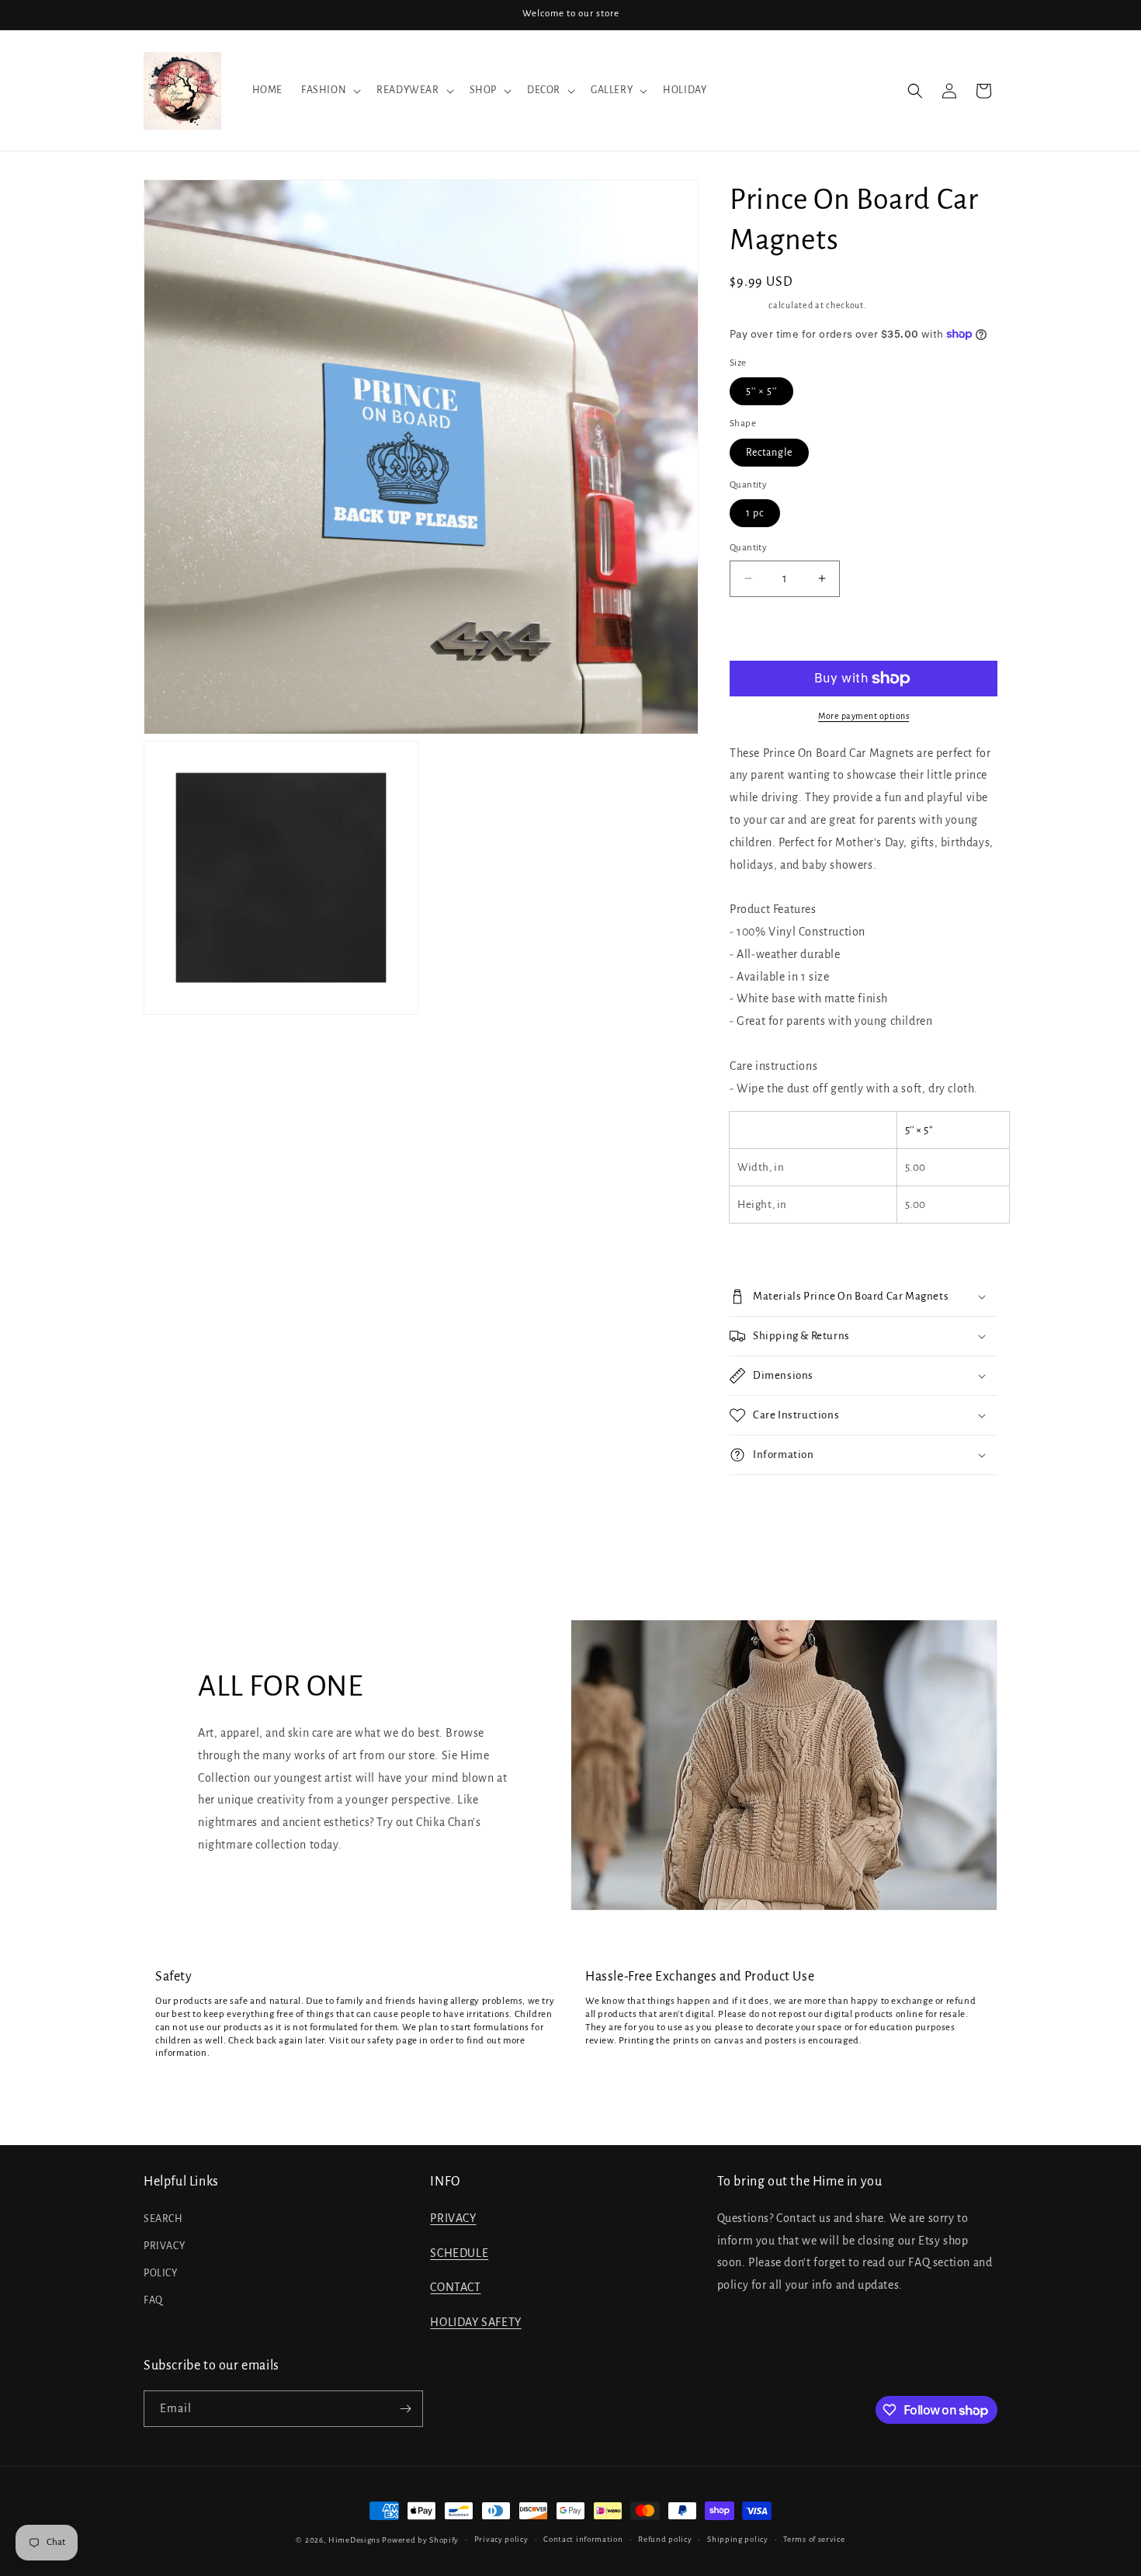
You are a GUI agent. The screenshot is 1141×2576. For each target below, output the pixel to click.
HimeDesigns (354, 2540)
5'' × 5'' (761, 391)
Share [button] (758, 1504)
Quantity (748, 548)
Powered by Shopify (420, 2540)
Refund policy (665, 2539)
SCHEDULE (459, 2253)
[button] (329, 90)
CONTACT (455, 2287)
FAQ (153, 2300)
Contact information (583, 2539)
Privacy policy (501, 2539)
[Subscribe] (405, 2409)
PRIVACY (164, 2246)
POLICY (161, 2273)
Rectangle (769, 453)
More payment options (864, 716)
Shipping (748, 305)
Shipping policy (738, 2539)
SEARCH (163, 2219)
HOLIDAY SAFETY (475, 2322)
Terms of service (814, 2539)
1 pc (755, 513)
